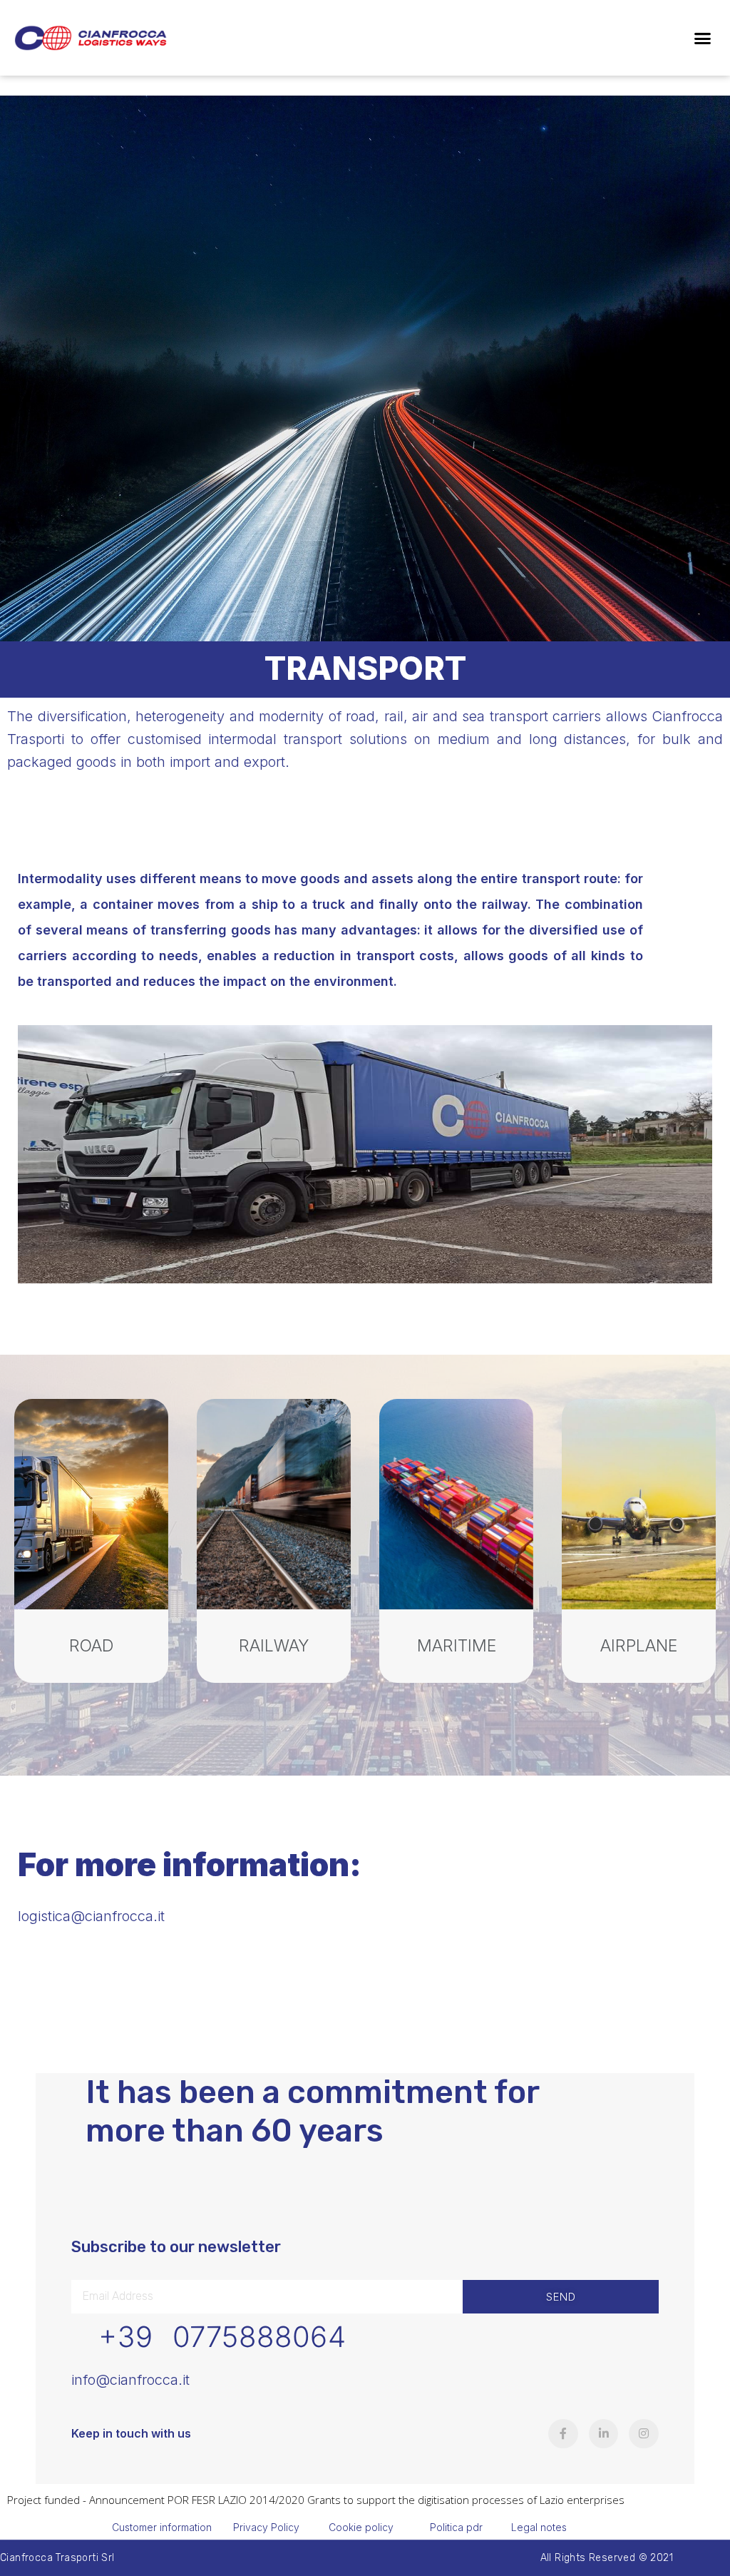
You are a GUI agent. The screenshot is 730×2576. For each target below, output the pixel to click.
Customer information (162, 2527)
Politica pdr (456, 2527)
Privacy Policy (266, 2527)
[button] (702, 38)
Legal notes (539, 2527)
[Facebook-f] (563, 2434)
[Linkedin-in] (604, 2434)
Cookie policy (361, 2527)
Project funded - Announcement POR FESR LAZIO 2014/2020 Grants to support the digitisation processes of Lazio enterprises (316, 2500)
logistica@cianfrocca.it (91, 1916)
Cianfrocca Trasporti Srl (57, 2558)
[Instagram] (644, 2434)
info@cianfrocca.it (130, 2380)
